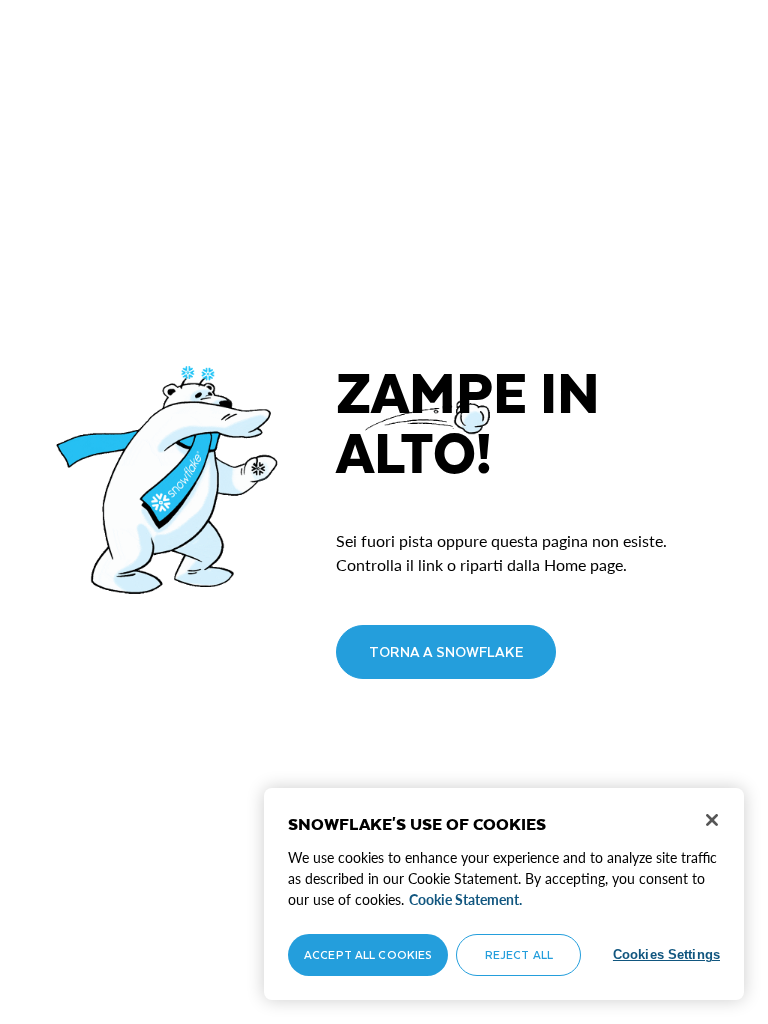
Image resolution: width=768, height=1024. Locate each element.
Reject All (519, 954)
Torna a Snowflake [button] (446, 651)
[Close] (712, 820)
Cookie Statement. (465, 899)
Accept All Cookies (368, 954)
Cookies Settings (666, 954)
